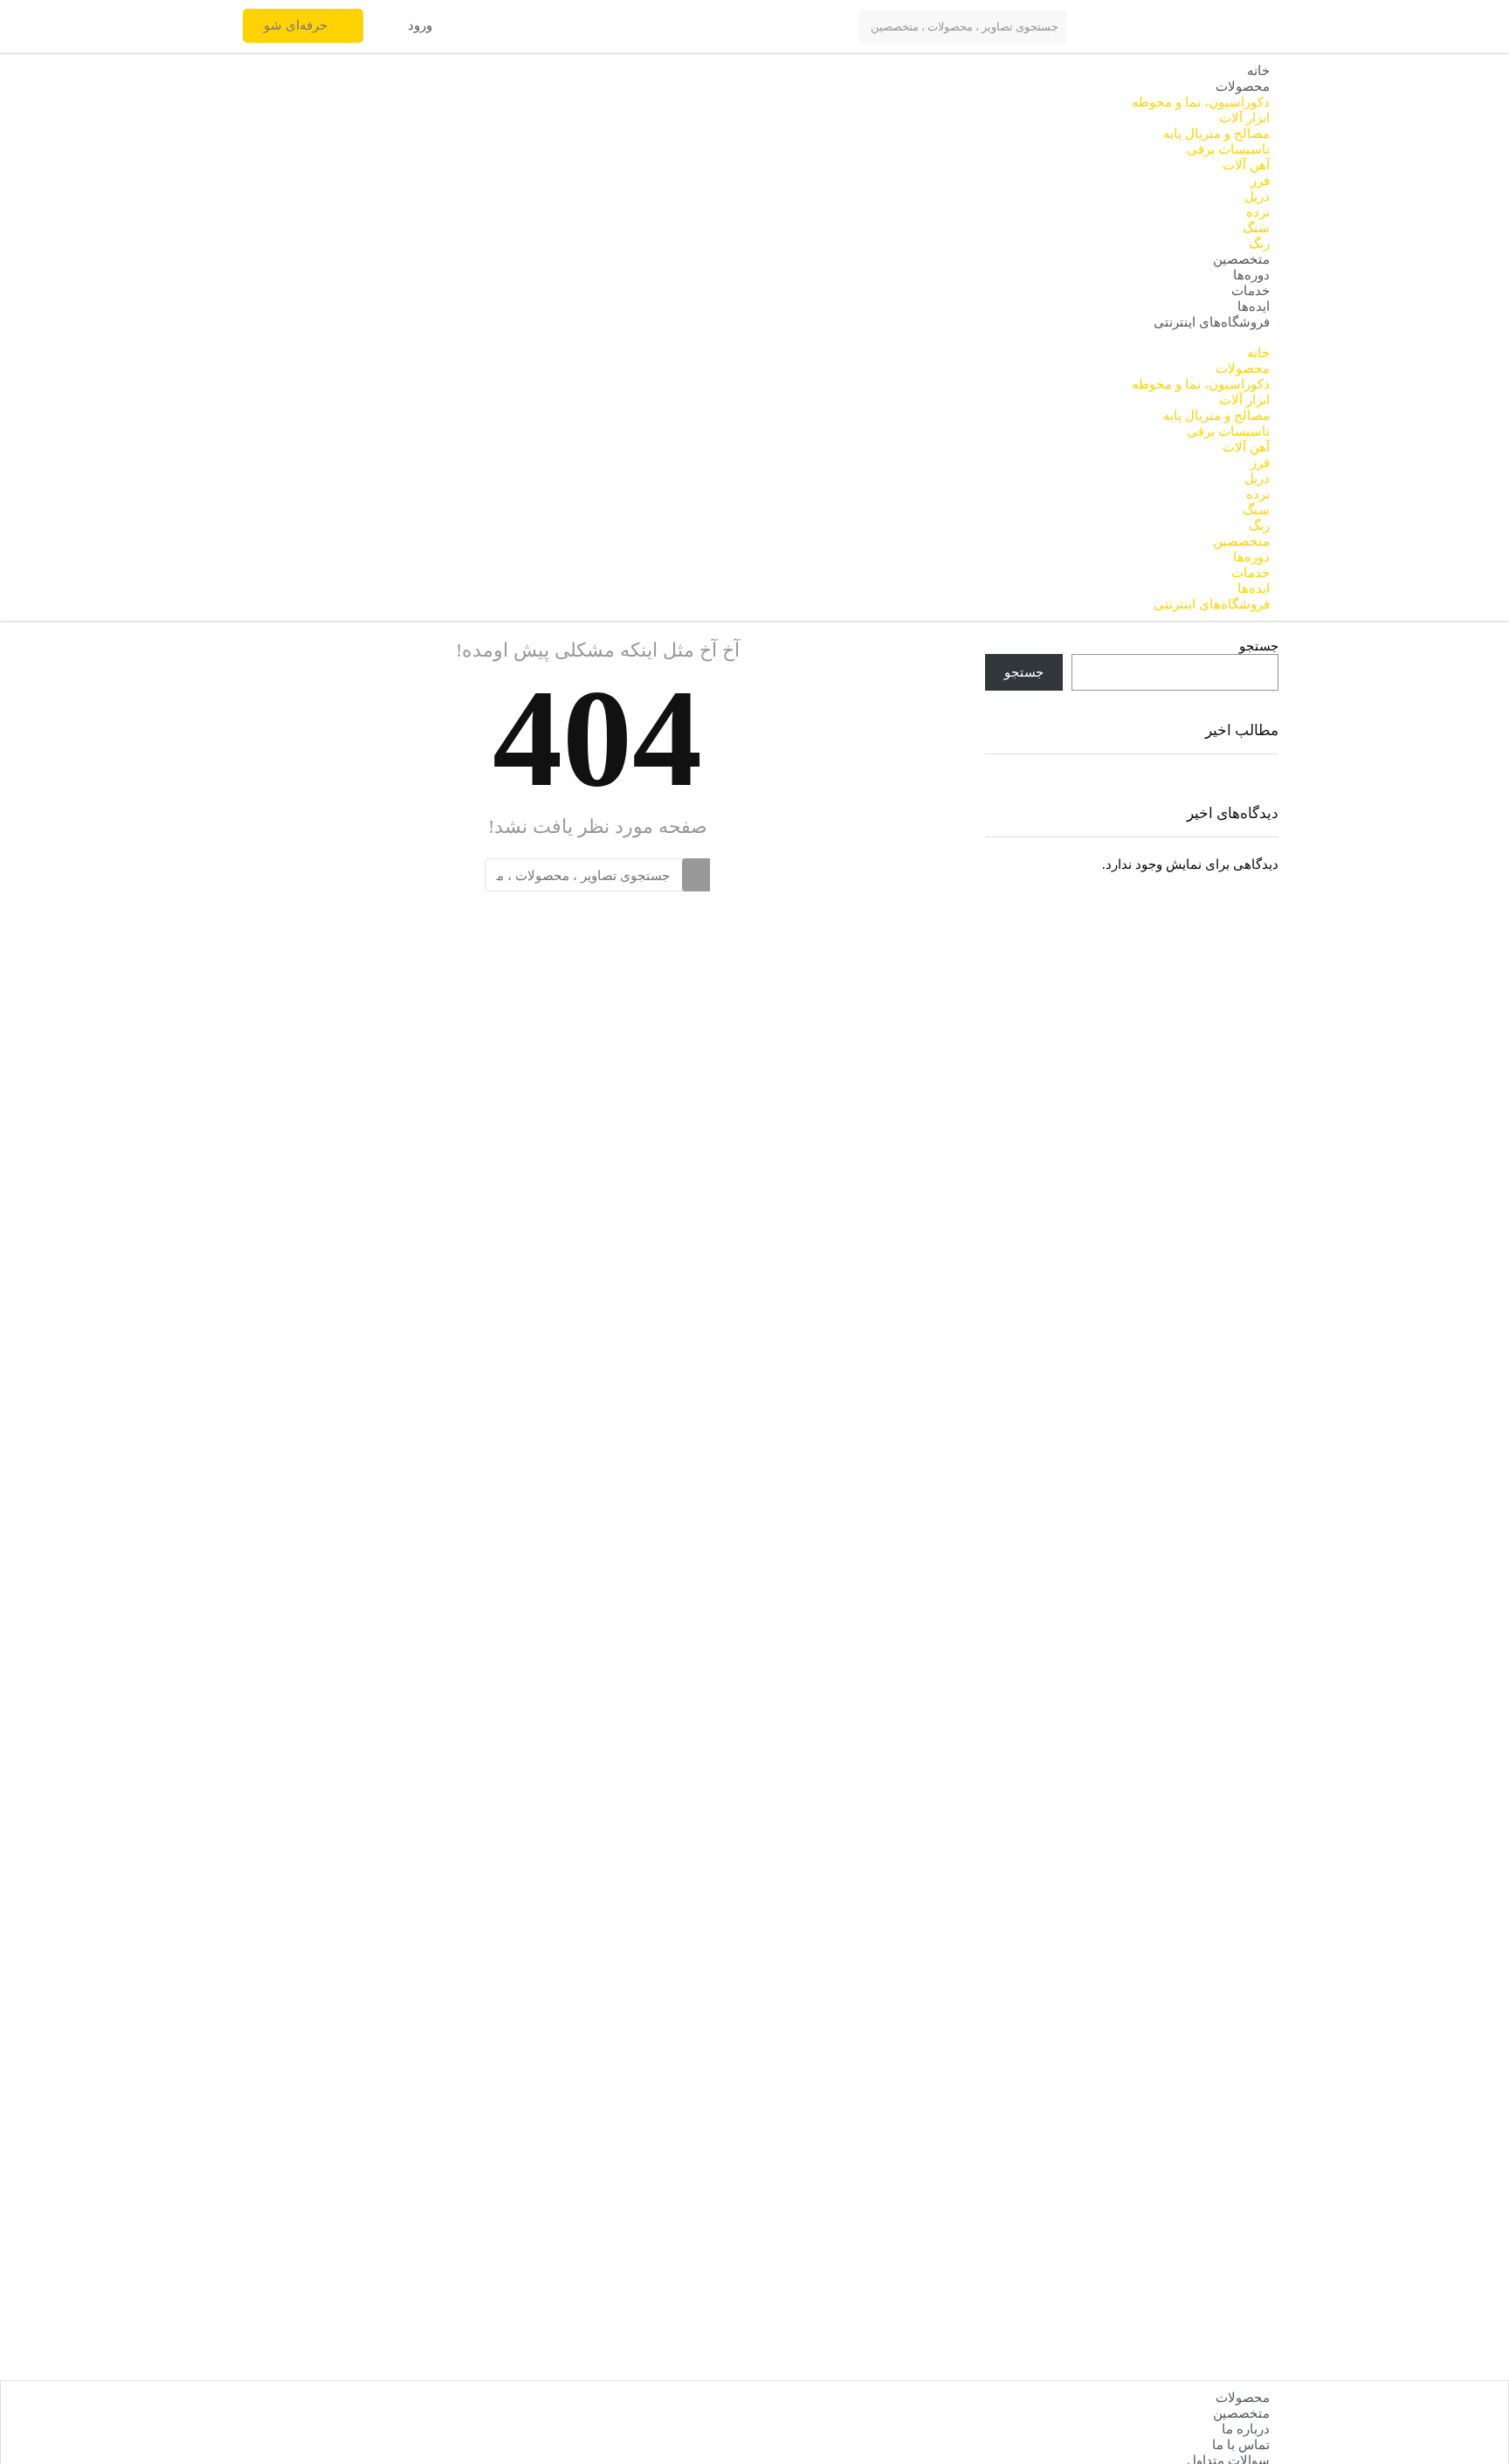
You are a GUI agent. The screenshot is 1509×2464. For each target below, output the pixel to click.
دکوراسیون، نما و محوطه (1201, 102)
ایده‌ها (1254, 306)
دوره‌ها (1251, 275)
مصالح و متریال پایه (1216, 134)
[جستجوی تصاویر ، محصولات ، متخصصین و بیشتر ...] (696, 875)
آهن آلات (1246, 165)
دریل (1257, 196)
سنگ (1256, 228)
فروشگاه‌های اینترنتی (1212, 322)
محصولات (1243, 86)
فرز (1260, 181)
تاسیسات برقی (1228, 149)
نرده (1258, 212)
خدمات (1251, 291)
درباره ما (1246, 2429)
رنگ (1259, 244)
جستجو (1259, 646)
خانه (1258, 71)
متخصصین (1241, 259)
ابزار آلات (1244, 118)
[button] (422, 26)
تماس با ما (1241, 2445)
